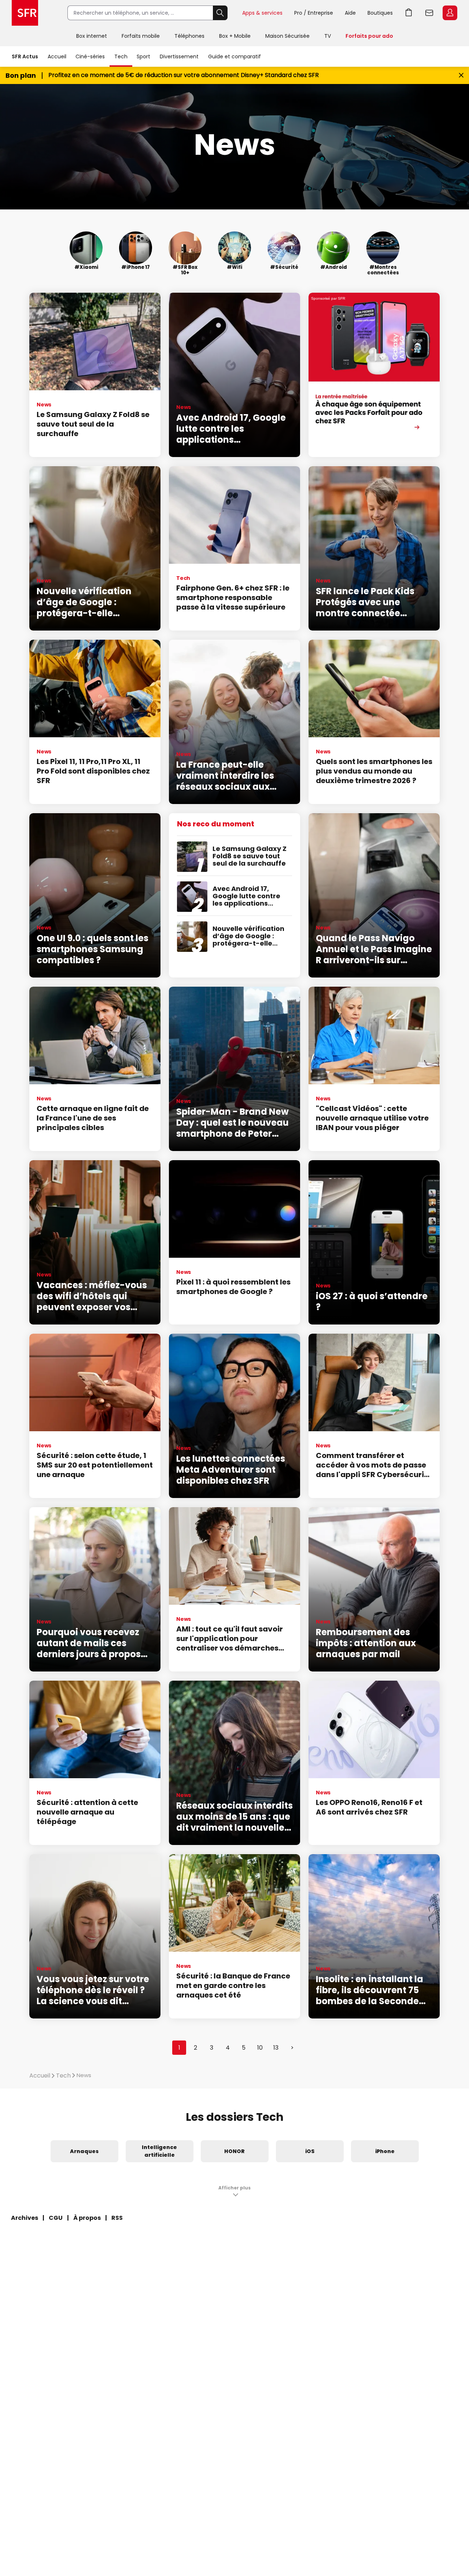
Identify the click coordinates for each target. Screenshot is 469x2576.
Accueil (57, 56)
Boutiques (380, 13)
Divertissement (179, 56)
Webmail (429, 13)
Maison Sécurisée (287, 36)
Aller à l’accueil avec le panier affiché (409, 13)
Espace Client (450, 13)
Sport (143, 56)
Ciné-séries (90, 56)
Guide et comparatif (234, 56)
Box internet (92, 36)
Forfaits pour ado (369, 36)
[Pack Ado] (374, 375)
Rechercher (220, 13)
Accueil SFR (25, 13)
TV (328, 36)
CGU (56, 2218)
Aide (350, 13)
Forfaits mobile (141, 36)
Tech (121, 56)
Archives (25, 2218)
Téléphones (189, 36)
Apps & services (262, 13)
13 (276, 2048)
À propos (87, 2218)
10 (260, 2048)
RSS (117, 2218)
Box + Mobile (235, 36)
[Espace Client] (449, 13)
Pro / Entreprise (314, 13)
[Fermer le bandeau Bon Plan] (461, 75)
